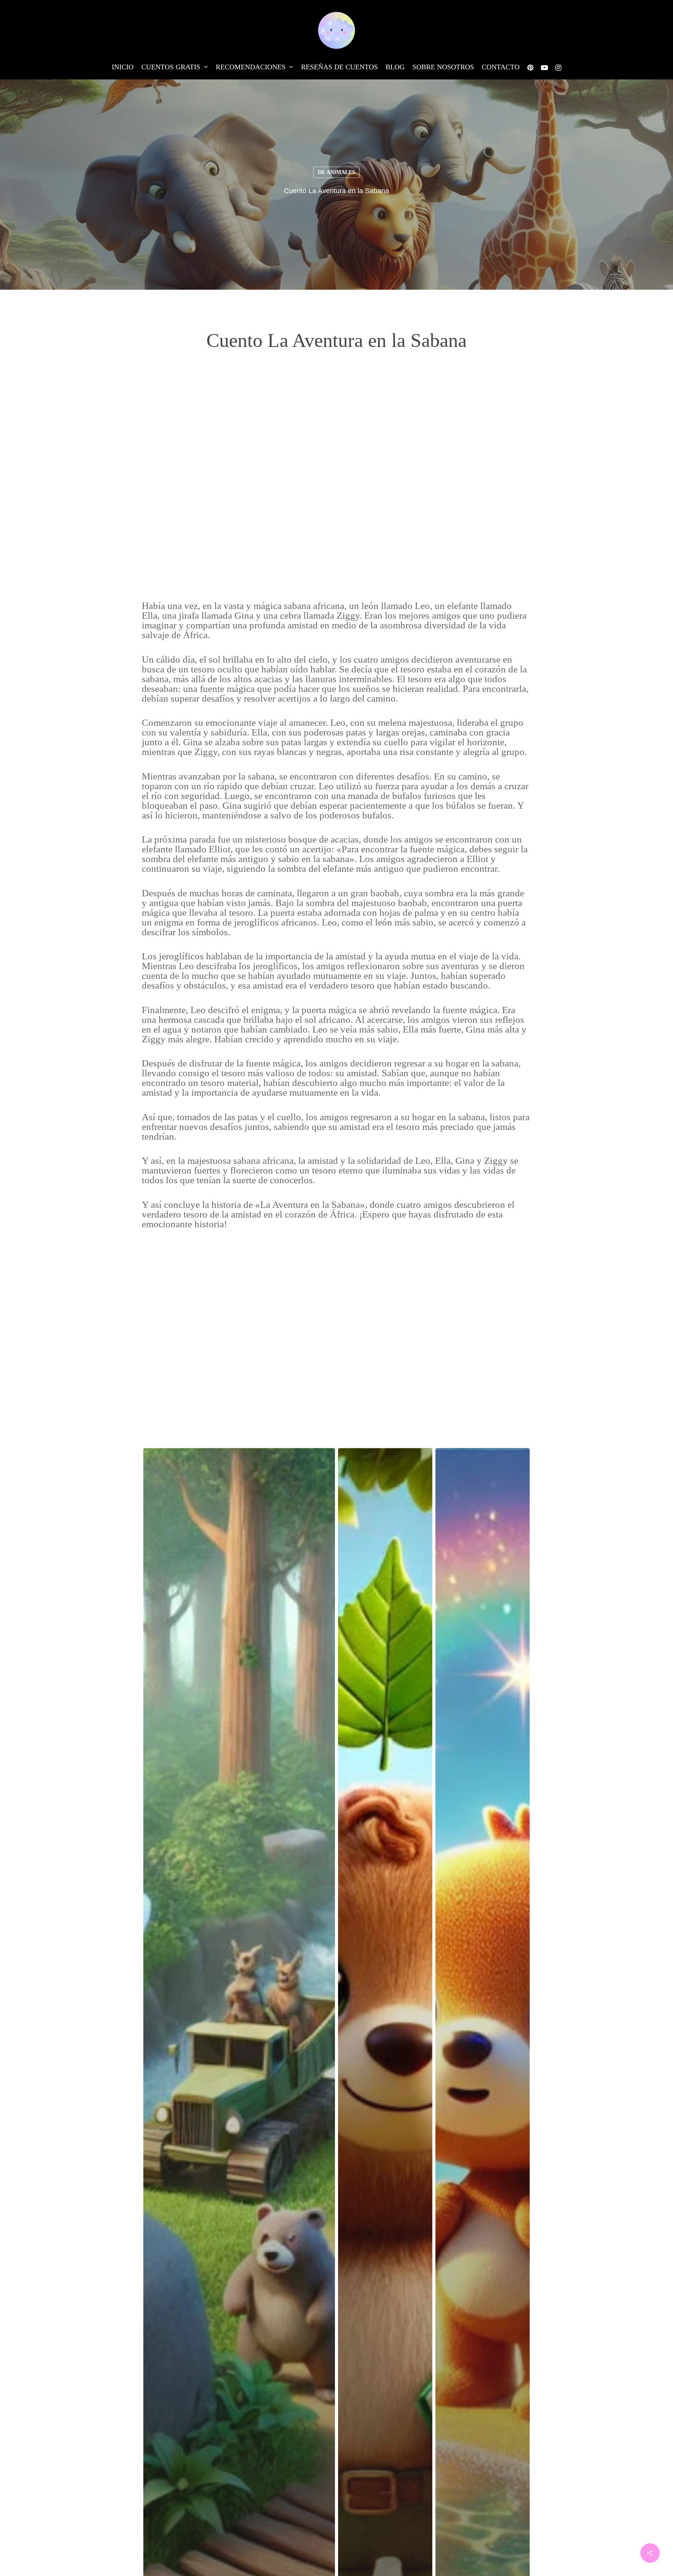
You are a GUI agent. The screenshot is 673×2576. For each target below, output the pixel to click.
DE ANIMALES (336, 172)
